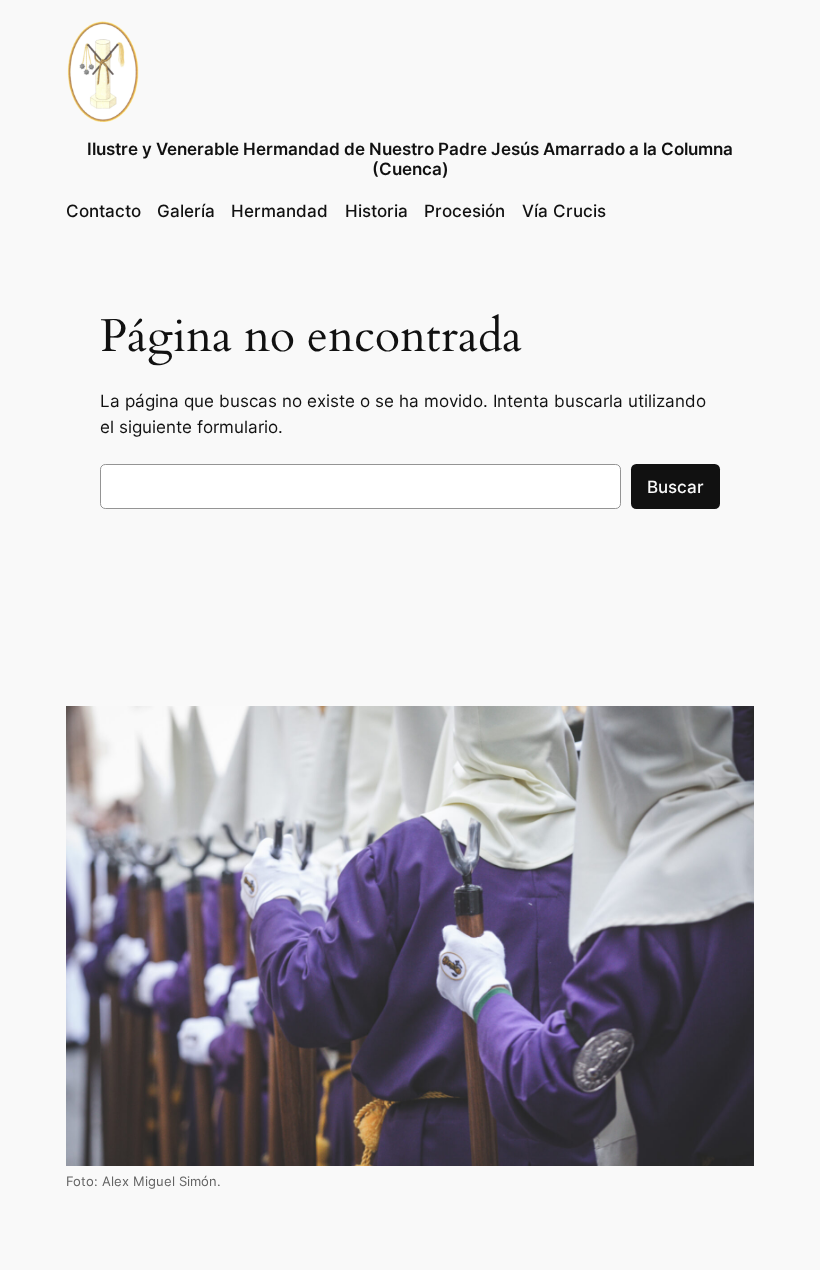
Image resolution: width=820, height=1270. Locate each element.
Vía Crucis (564, 211)
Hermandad (279, 211)
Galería (186, 211)
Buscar (675, 487)
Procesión (464, 211)
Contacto (103, 211)
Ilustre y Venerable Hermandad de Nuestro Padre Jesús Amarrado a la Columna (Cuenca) (410, 159)
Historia (376, 211)
